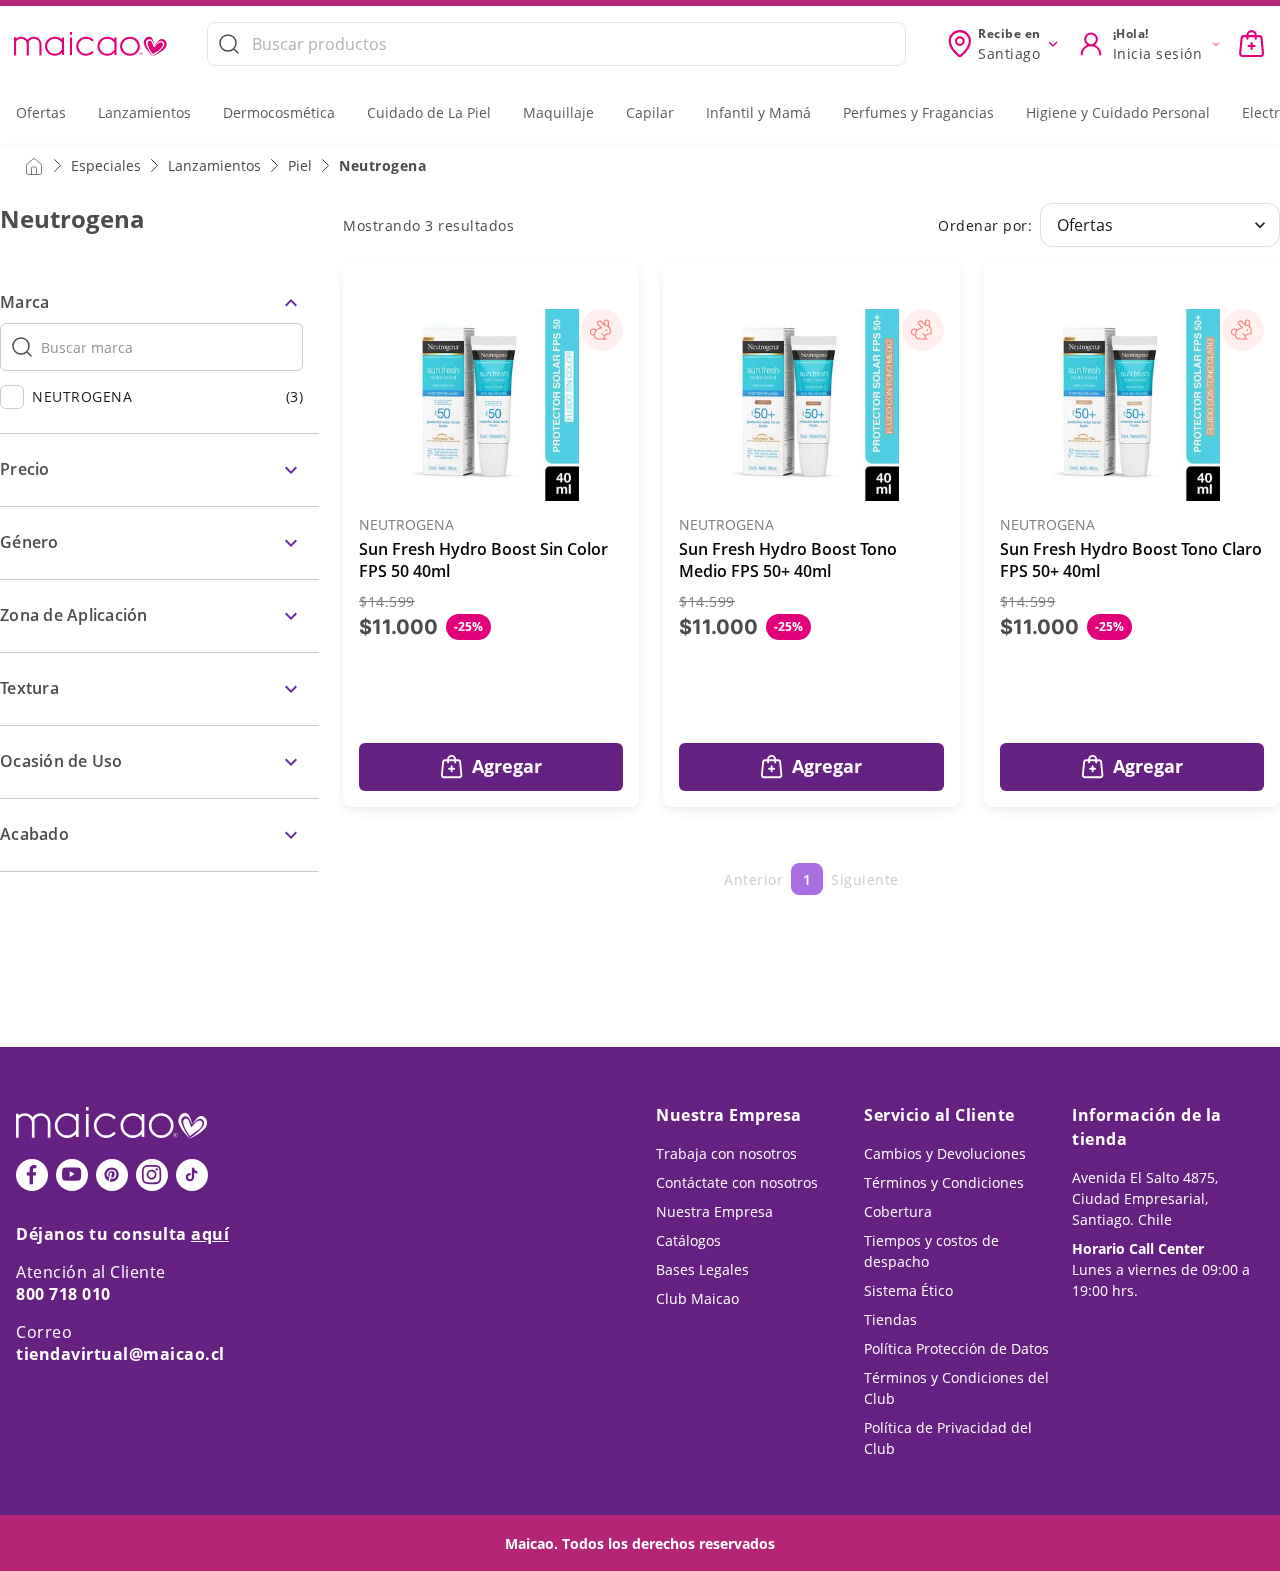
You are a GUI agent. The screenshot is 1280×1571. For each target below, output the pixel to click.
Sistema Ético (908, 1290)
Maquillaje (558, 112)
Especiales (106, 165)
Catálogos (688, 1240)
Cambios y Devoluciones (945, 1153)
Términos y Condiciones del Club (956, 1388)
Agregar (507, 766)
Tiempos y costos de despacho (931, 1251)
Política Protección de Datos (956, 1348)
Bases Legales (702, 1269)
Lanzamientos (144, 112)
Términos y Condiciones (944, 1182)
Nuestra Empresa (714, 1211)
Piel (300, 165)
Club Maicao (697, 1298)
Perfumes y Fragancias (918, 112)
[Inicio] (34, 165)
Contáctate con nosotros (737, 1182)
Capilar (650, 112)
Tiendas (890, 1319)
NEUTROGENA (406, 525)
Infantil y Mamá (758, 112)
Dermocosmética (279, 112)
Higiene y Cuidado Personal (1118, 112)
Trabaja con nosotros (726, 1153)
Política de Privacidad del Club (948, 1438)
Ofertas (41, 112)
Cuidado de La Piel (429, 112)
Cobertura (898, 1211)
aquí (210, 1234)
